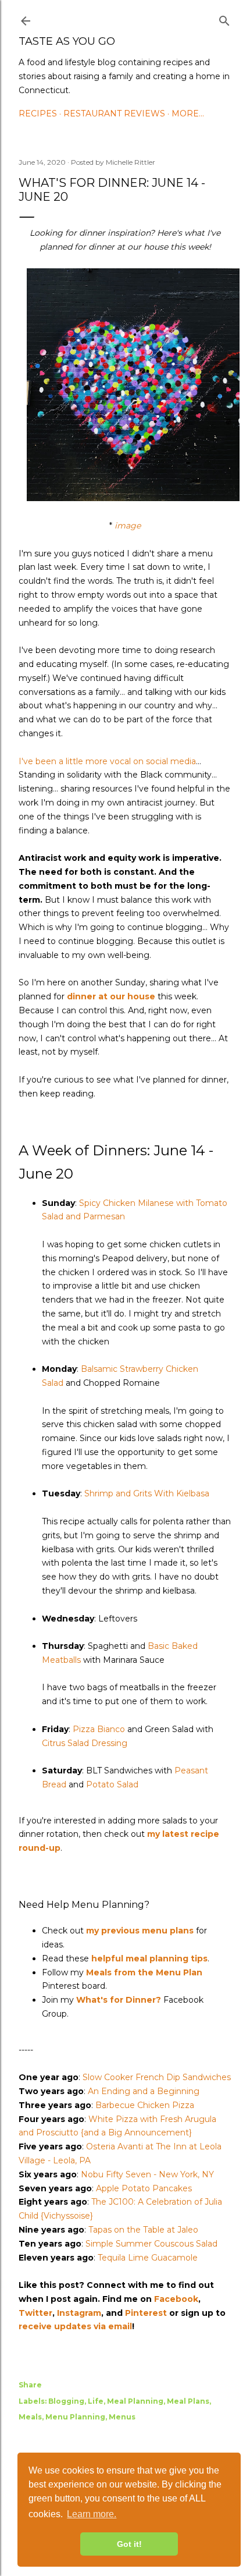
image (128, 526)
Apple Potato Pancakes (144, 2188)
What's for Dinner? (119, 2000)
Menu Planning (75, 2417)
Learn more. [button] (92, 2514)
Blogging (66, 2401)
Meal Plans (188, 2401)
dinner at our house (111, 996)
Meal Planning (135, 2401)
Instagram (79, 2313)
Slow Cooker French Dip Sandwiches (157, 2077)
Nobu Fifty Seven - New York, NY (147, 2174)
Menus (122, 2417)
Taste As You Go (67, 41)
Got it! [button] (129, 2544)
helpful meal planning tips (149, 1958)
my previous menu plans (140, 1931)
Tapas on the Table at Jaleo (143, 2230)
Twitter (35, 2313)
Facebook (176, 2299)
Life (96, 2401)
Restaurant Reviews (114, 113)
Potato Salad (112, 1784)
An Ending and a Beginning (144, 2091)
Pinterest (146, 2313)
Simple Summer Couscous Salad (151, 2244)
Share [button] (30, 2385)
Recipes (38, 113)
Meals (30, 2417)
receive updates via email (75, 2326)
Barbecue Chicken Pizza (145, 2105)
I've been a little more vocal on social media (107, 761)
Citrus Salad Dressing (85, 1743)
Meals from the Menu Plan (144, 1972)
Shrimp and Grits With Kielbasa (147, 1493)
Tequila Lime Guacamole (148, 2258)
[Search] (224, 19)
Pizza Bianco (99, 1729)
